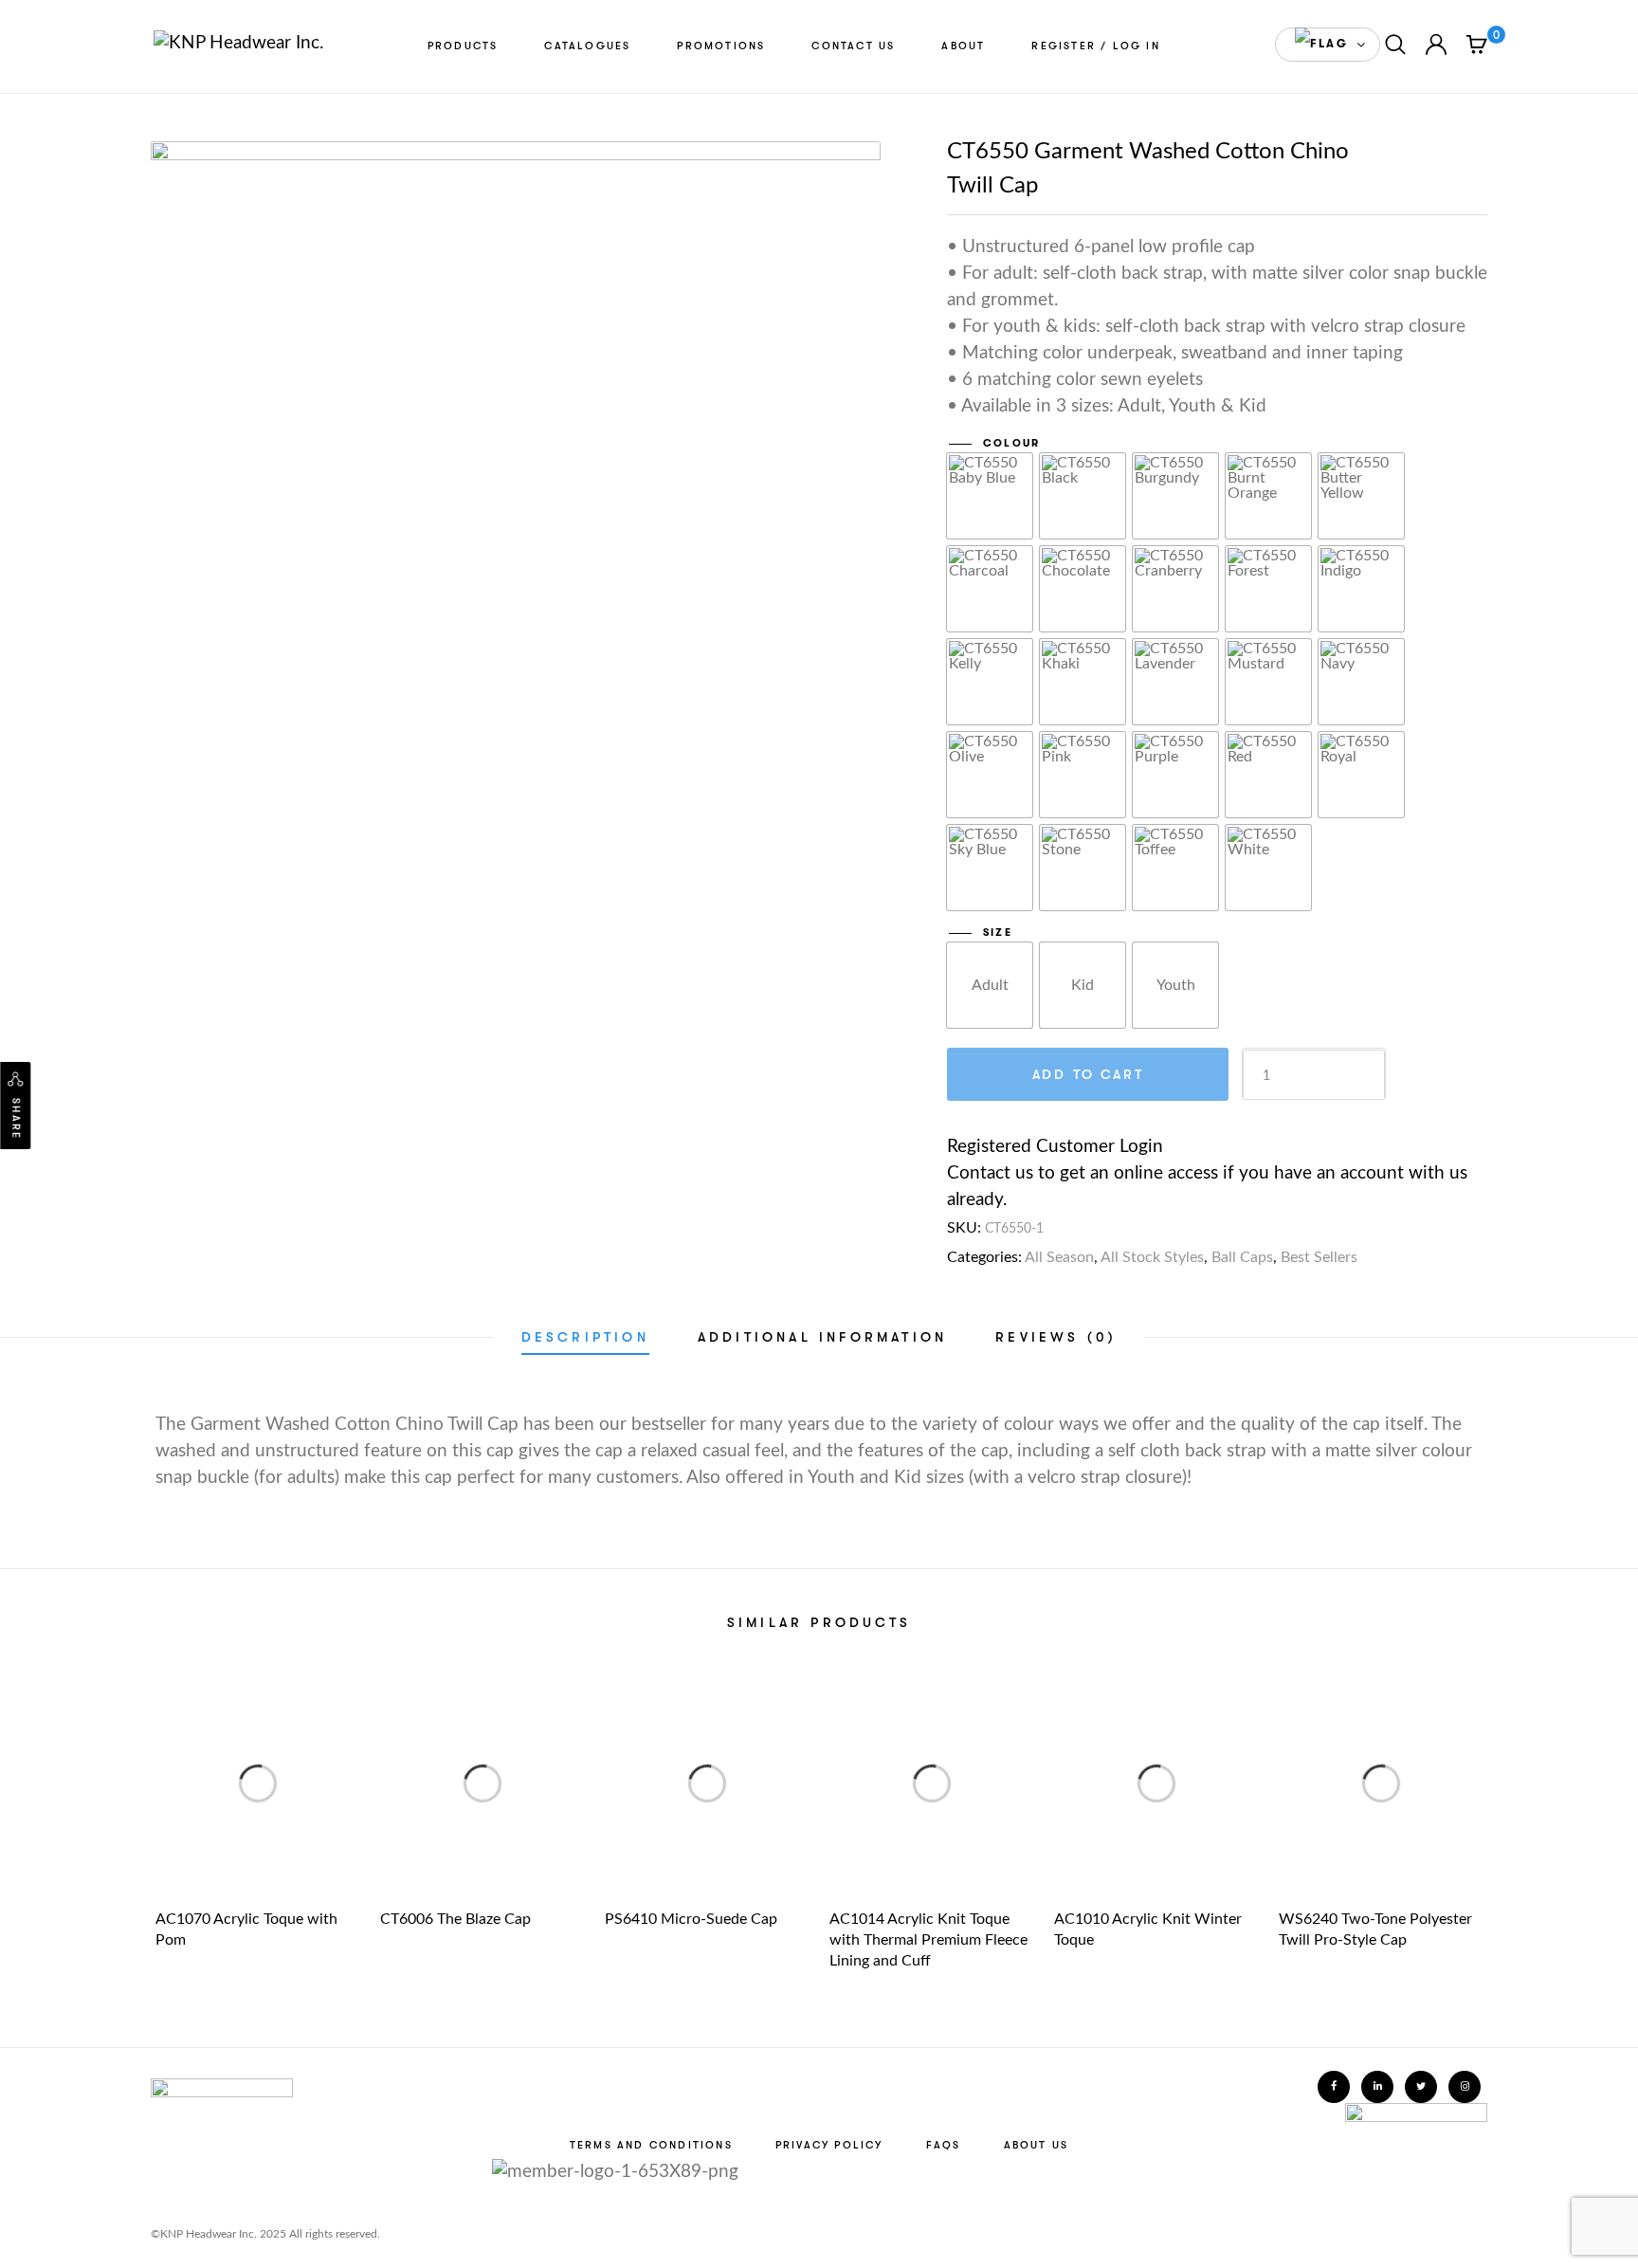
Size (998, 933)
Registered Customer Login (1055, 1147)
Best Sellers (1319, 1257)
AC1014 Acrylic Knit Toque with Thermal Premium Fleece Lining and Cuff (928, 1940)
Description (585, 1337)
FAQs (944, 2145)
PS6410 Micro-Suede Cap (691, 1919)
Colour (1011, 443)
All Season (1059, 1257)
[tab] (585, 1337)
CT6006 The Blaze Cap (455, 1919)
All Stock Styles (1152, 1257)
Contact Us (853, 46)
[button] (1328, 45)
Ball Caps (1242, 1257)
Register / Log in (1095, 46)
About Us (1037, 2145)
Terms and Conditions (651, 2145)
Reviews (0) (1056, 1337)
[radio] (990, 496)
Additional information (822, 1337)
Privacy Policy (829, 2145)
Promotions (721, 46)
